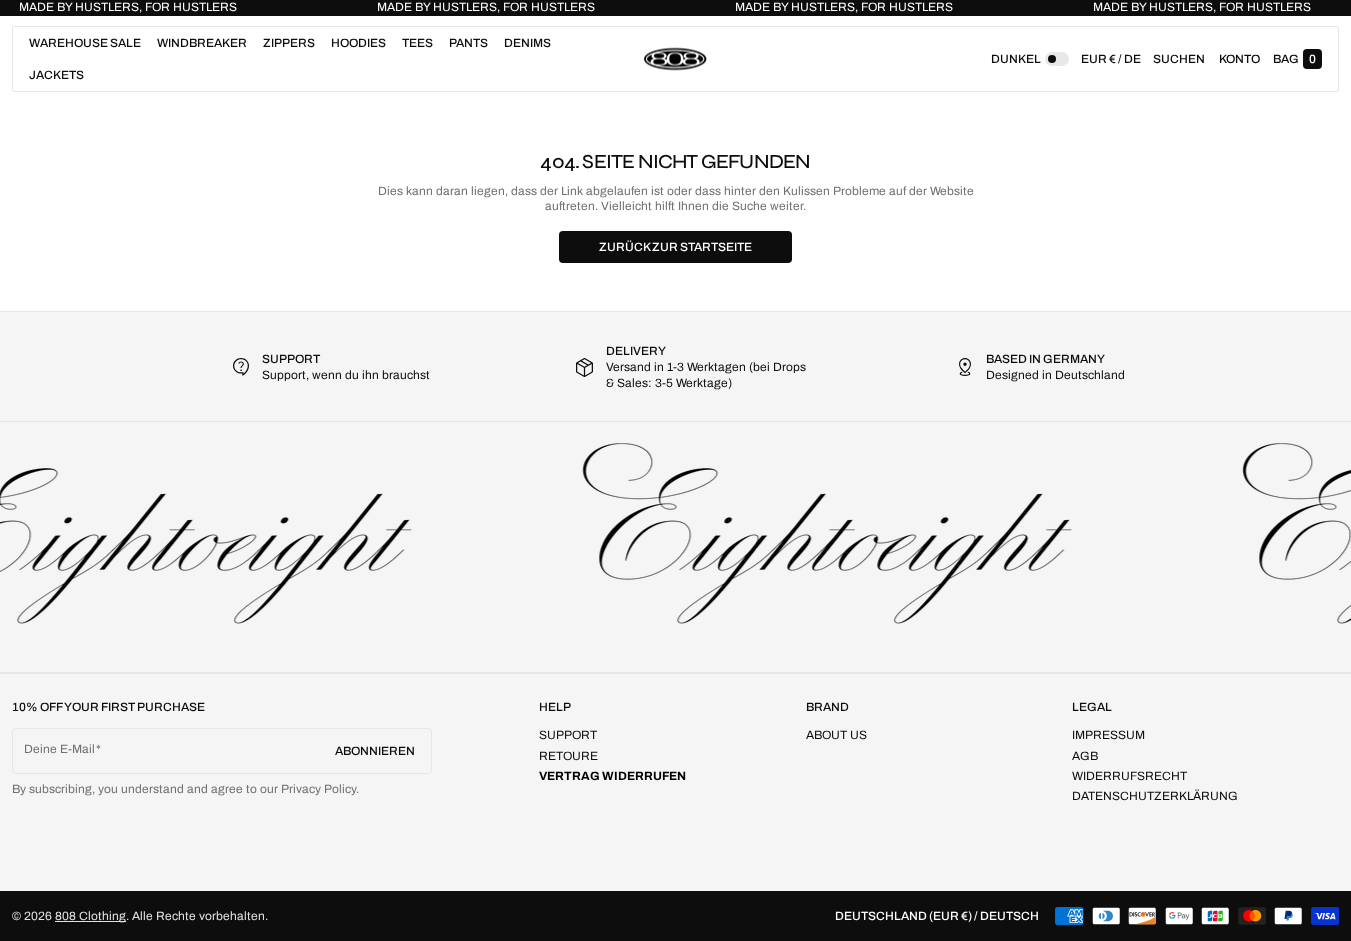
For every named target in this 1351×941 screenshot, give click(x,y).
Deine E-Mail (59, 749)
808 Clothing (90, 916)
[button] (1179, 59)
